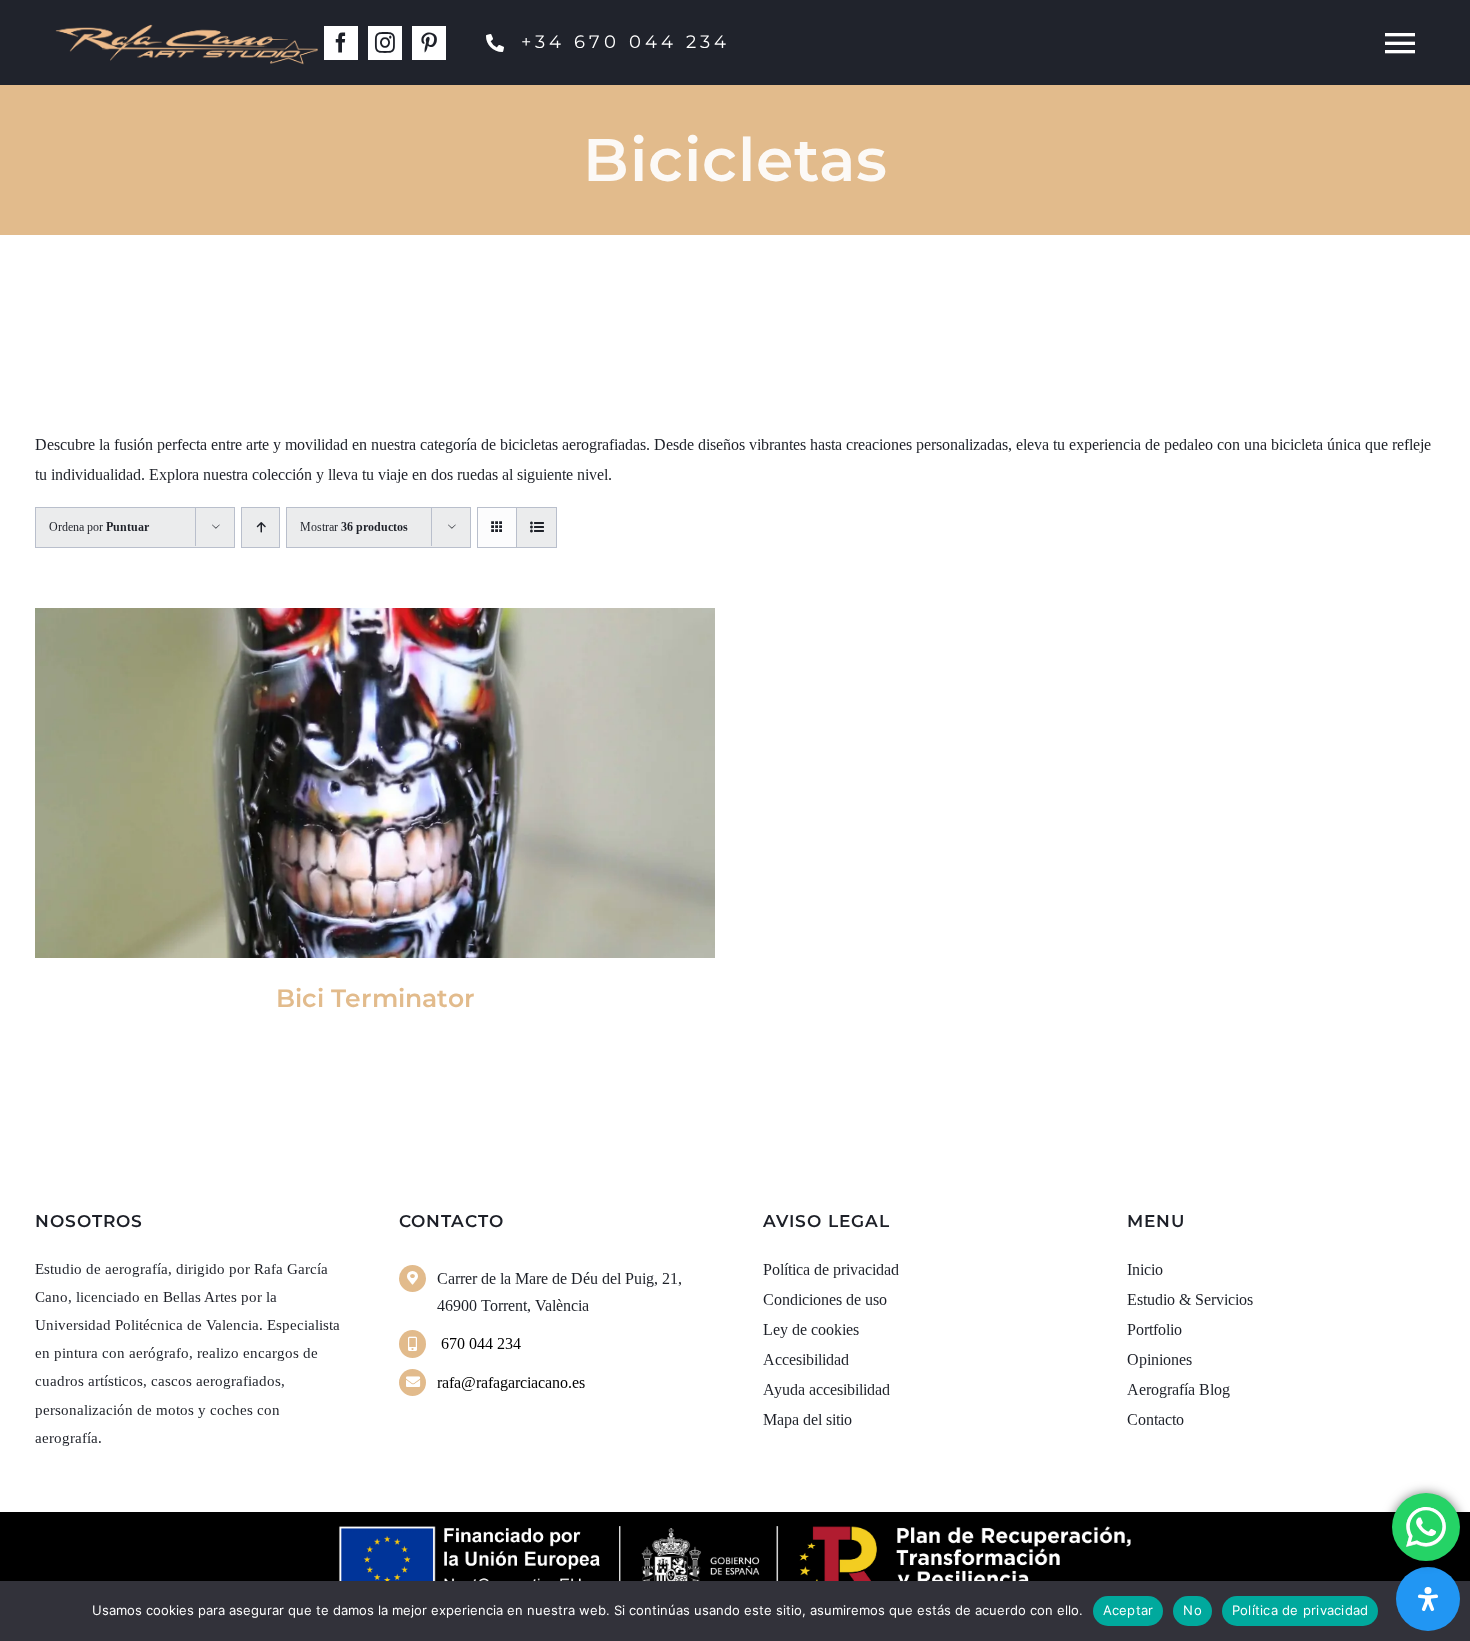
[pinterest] (429, 43)
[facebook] (341, 43)
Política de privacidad (1300, 1610)
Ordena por (99, 527)
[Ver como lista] (536, 527)
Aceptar (1128, 1610)
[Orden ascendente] (260, 527)
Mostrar (354, 527)
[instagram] (385, 43)
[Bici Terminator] (375, 783)
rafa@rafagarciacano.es (511, 1382)
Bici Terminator (375, 998)
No (1192, 1610)
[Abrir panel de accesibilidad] (1428, 1599)
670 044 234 (479, 1343)
